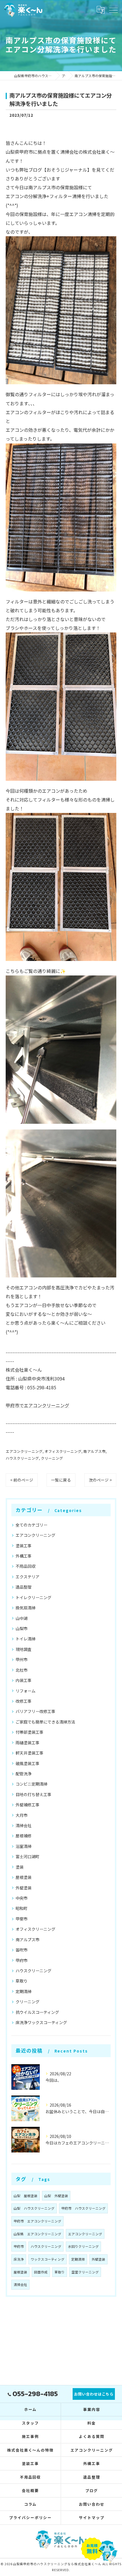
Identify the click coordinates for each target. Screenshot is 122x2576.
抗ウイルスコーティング (37, 2012)
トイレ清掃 (26, 1639)
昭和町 (22, 1908)
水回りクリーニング (83, 2246)
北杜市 (22, 1670)
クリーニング (52, 1458)
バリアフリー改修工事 (35, 1711)
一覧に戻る (61, 1480)
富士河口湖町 (28, 1856)
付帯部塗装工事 (30, 1732)
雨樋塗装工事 (28, 1743)
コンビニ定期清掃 (31, 1784)
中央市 (22, 1898)
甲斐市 (22, 1919)
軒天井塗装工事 (30, 1753)
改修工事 (24, 1701)
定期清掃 (24, 1991)
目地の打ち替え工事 (33, 1794)
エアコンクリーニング (24, 1451)
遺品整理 (24, 1587)
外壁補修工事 (28, 1805)
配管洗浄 (24, 1774)
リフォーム (26, 1691)
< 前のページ (22, 1480)
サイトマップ (92, 2518)
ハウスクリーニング (22, 1458)
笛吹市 (22, 1950)
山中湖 (22, 1618)
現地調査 (24, 1649)
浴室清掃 (24, 1846)
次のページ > (100, 1480)
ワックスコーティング (48, 2259)
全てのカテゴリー (31, 1525)
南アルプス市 (94, 1451)
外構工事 (24, 1556)
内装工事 (24, 1680)
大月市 (22, 1815)
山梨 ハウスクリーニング (34, 2208)
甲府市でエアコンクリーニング (37, 1405)
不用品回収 (26, 1566)
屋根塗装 (24, 1877)
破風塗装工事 (28, 1763)
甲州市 (22, 1659)
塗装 (20, 1867)
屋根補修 (24, 1836)
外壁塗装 (24, 1888)
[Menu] (113, 10)
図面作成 (41, 2272)
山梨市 (22, 1628)
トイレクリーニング (33, 1597)
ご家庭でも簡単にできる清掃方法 (45, 1722)
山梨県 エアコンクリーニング (37, 2234)
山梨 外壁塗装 (56, 2196)
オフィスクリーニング (63, 1451)
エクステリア (28, 1577)
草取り (22, 1981)
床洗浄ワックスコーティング (41, 2022)
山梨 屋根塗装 (26, 2196)
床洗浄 (19, 2259)
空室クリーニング (85, 2272)
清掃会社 (24, 1825)
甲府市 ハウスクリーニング (83, 2208)
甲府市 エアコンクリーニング (37, 2221)
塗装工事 (24, 1546)
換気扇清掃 (26, 1608)
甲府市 (22, 1960)
